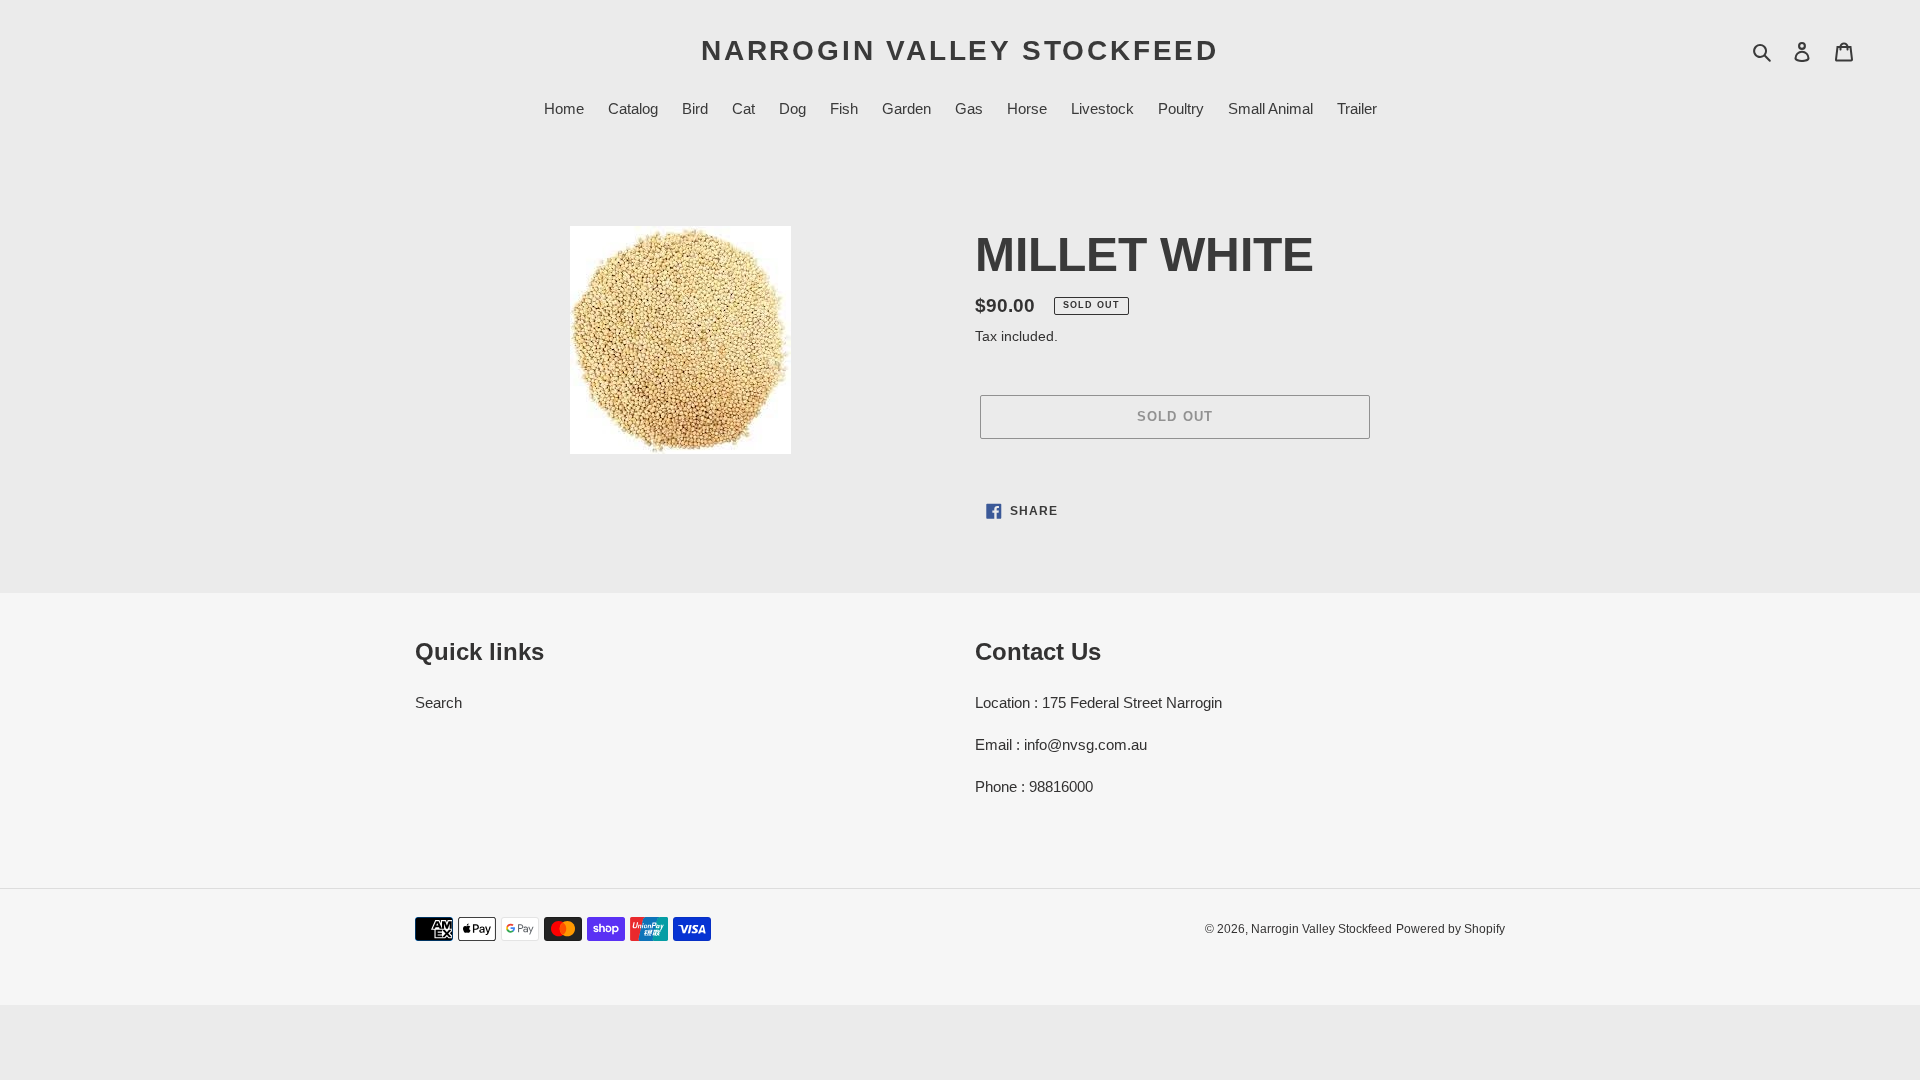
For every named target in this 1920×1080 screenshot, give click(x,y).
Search (438, 702)
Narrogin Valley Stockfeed (960, 50)
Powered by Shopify (1450, 929)
